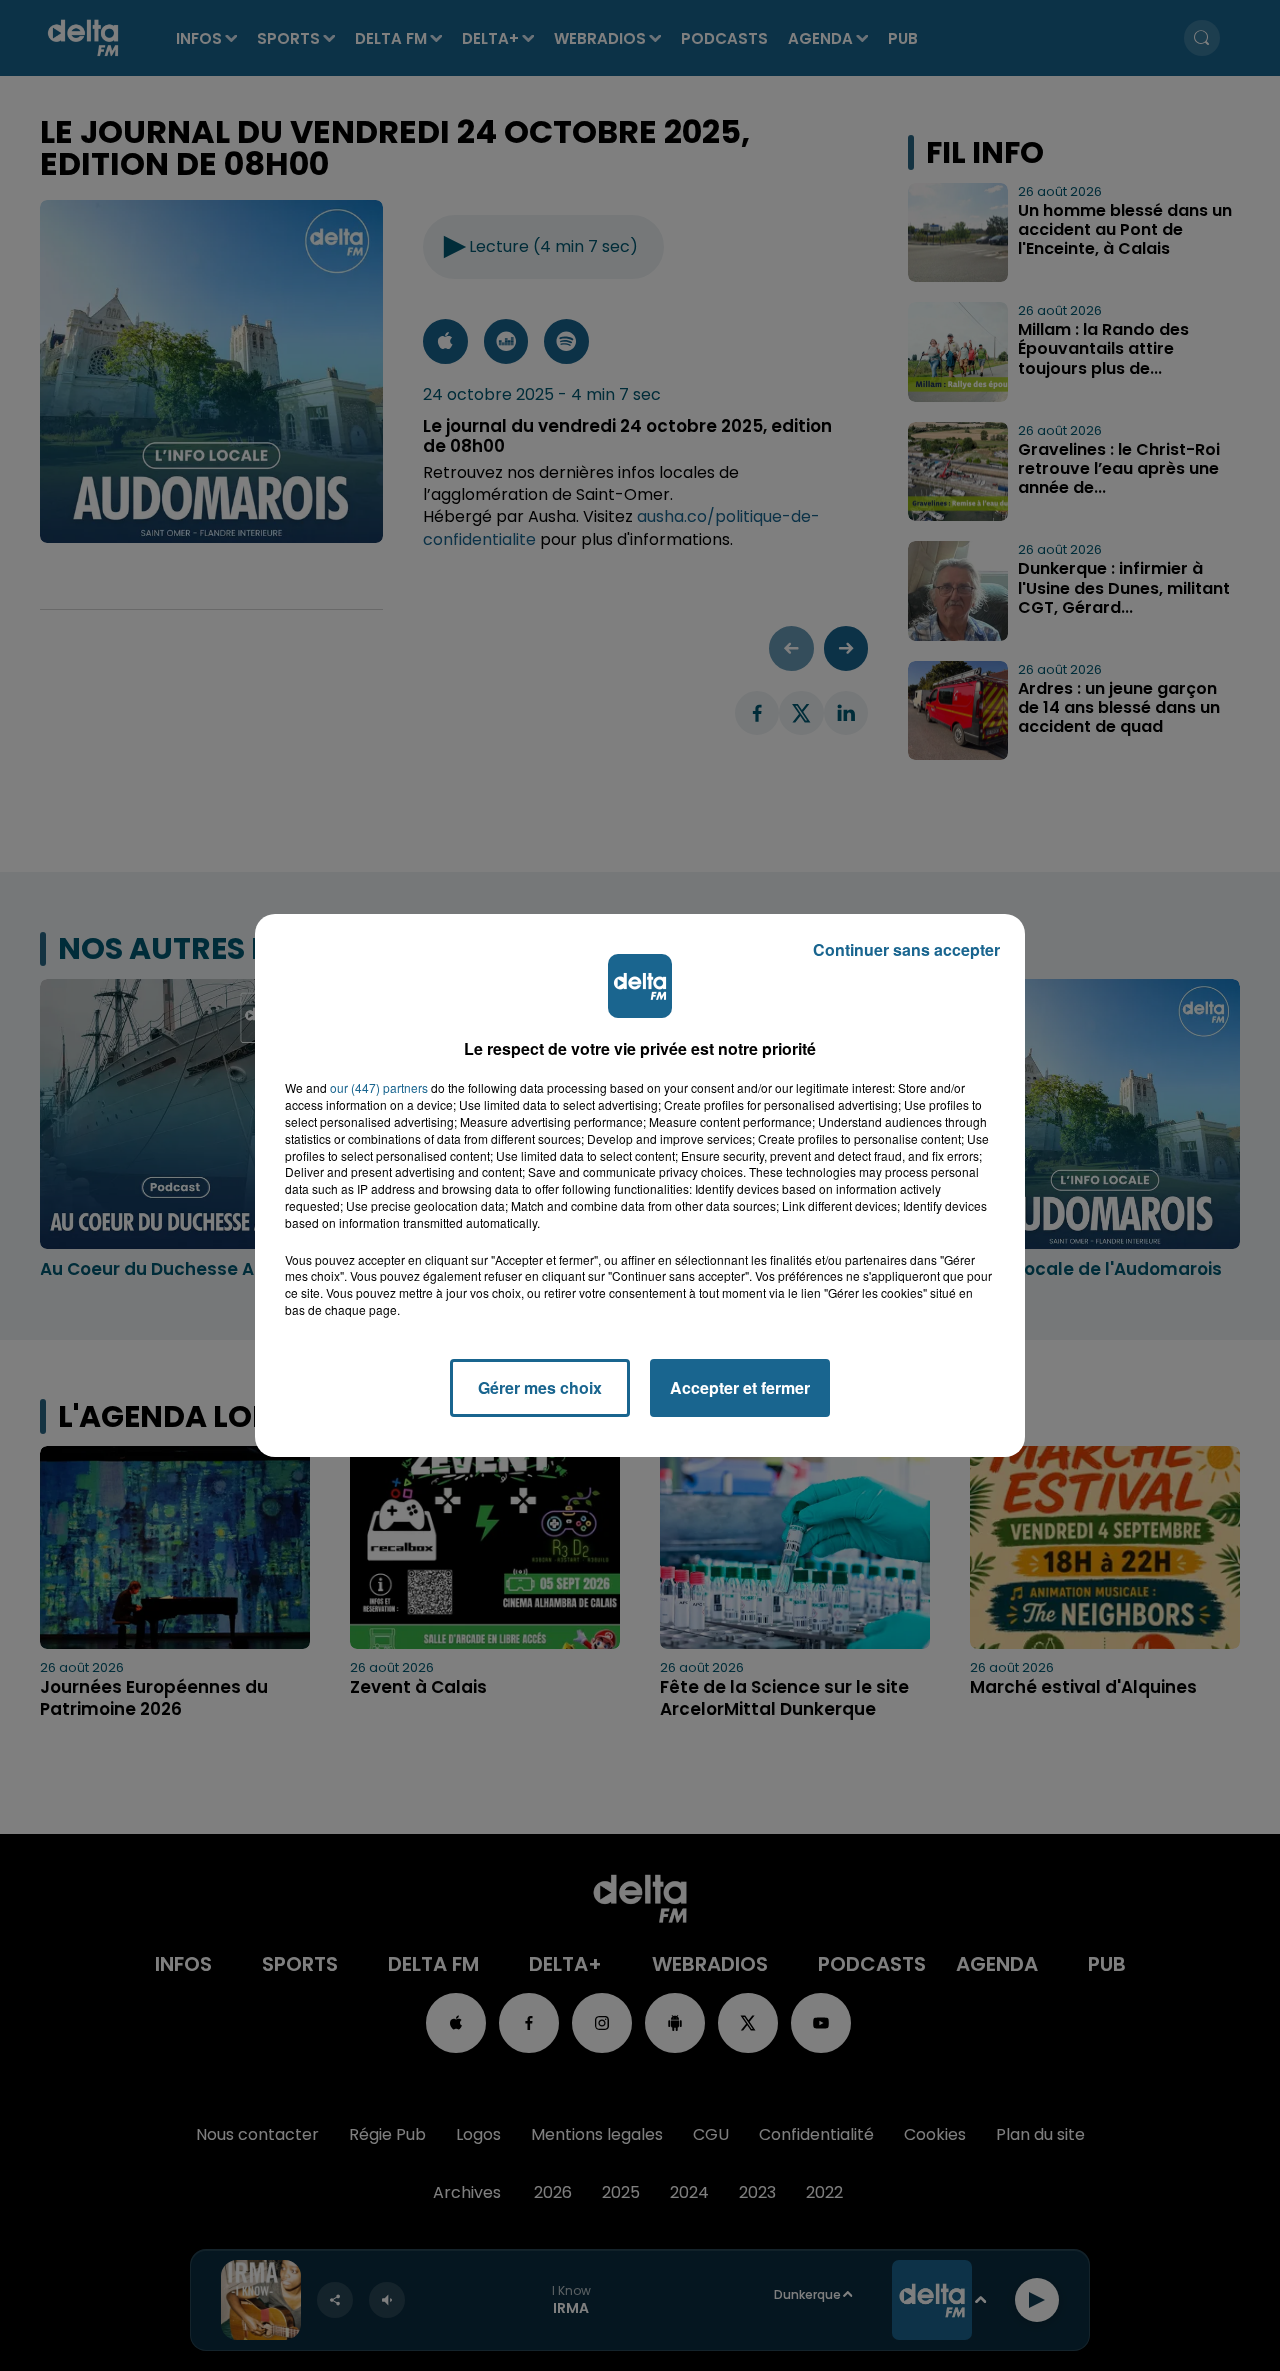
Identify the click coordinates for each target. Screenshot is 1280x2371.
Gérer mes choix (540, 1387)
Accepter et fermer (740, 1387)
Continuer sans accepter (906, 949)
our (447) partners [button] (379, 1088)
